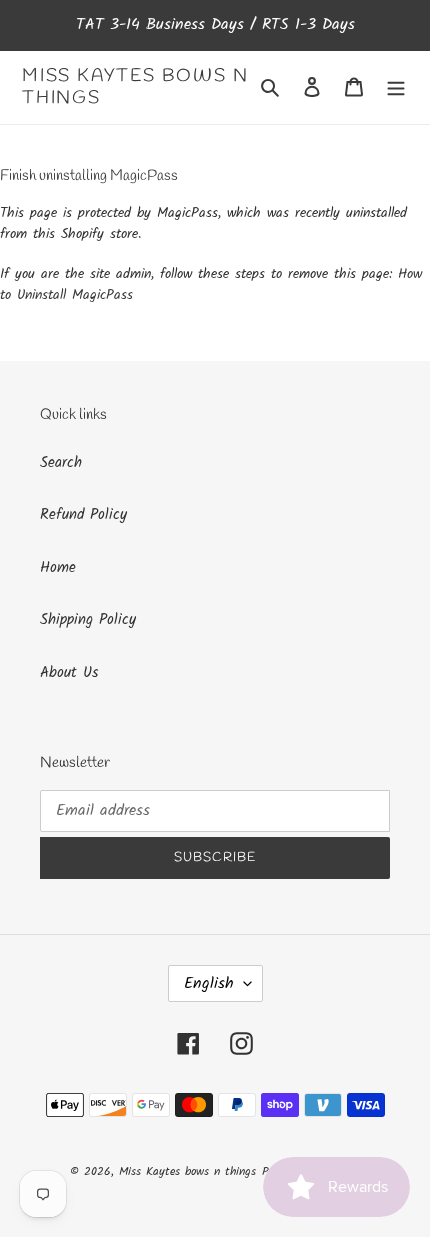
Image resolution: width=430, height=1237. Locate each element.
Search (61, 463)
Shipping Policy (88, 620)
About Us (69, 673)
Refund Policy (83, 515)
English (209, 983)
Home (58, 568)
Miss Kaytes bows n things (135, 87)
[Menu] (396, 87)
